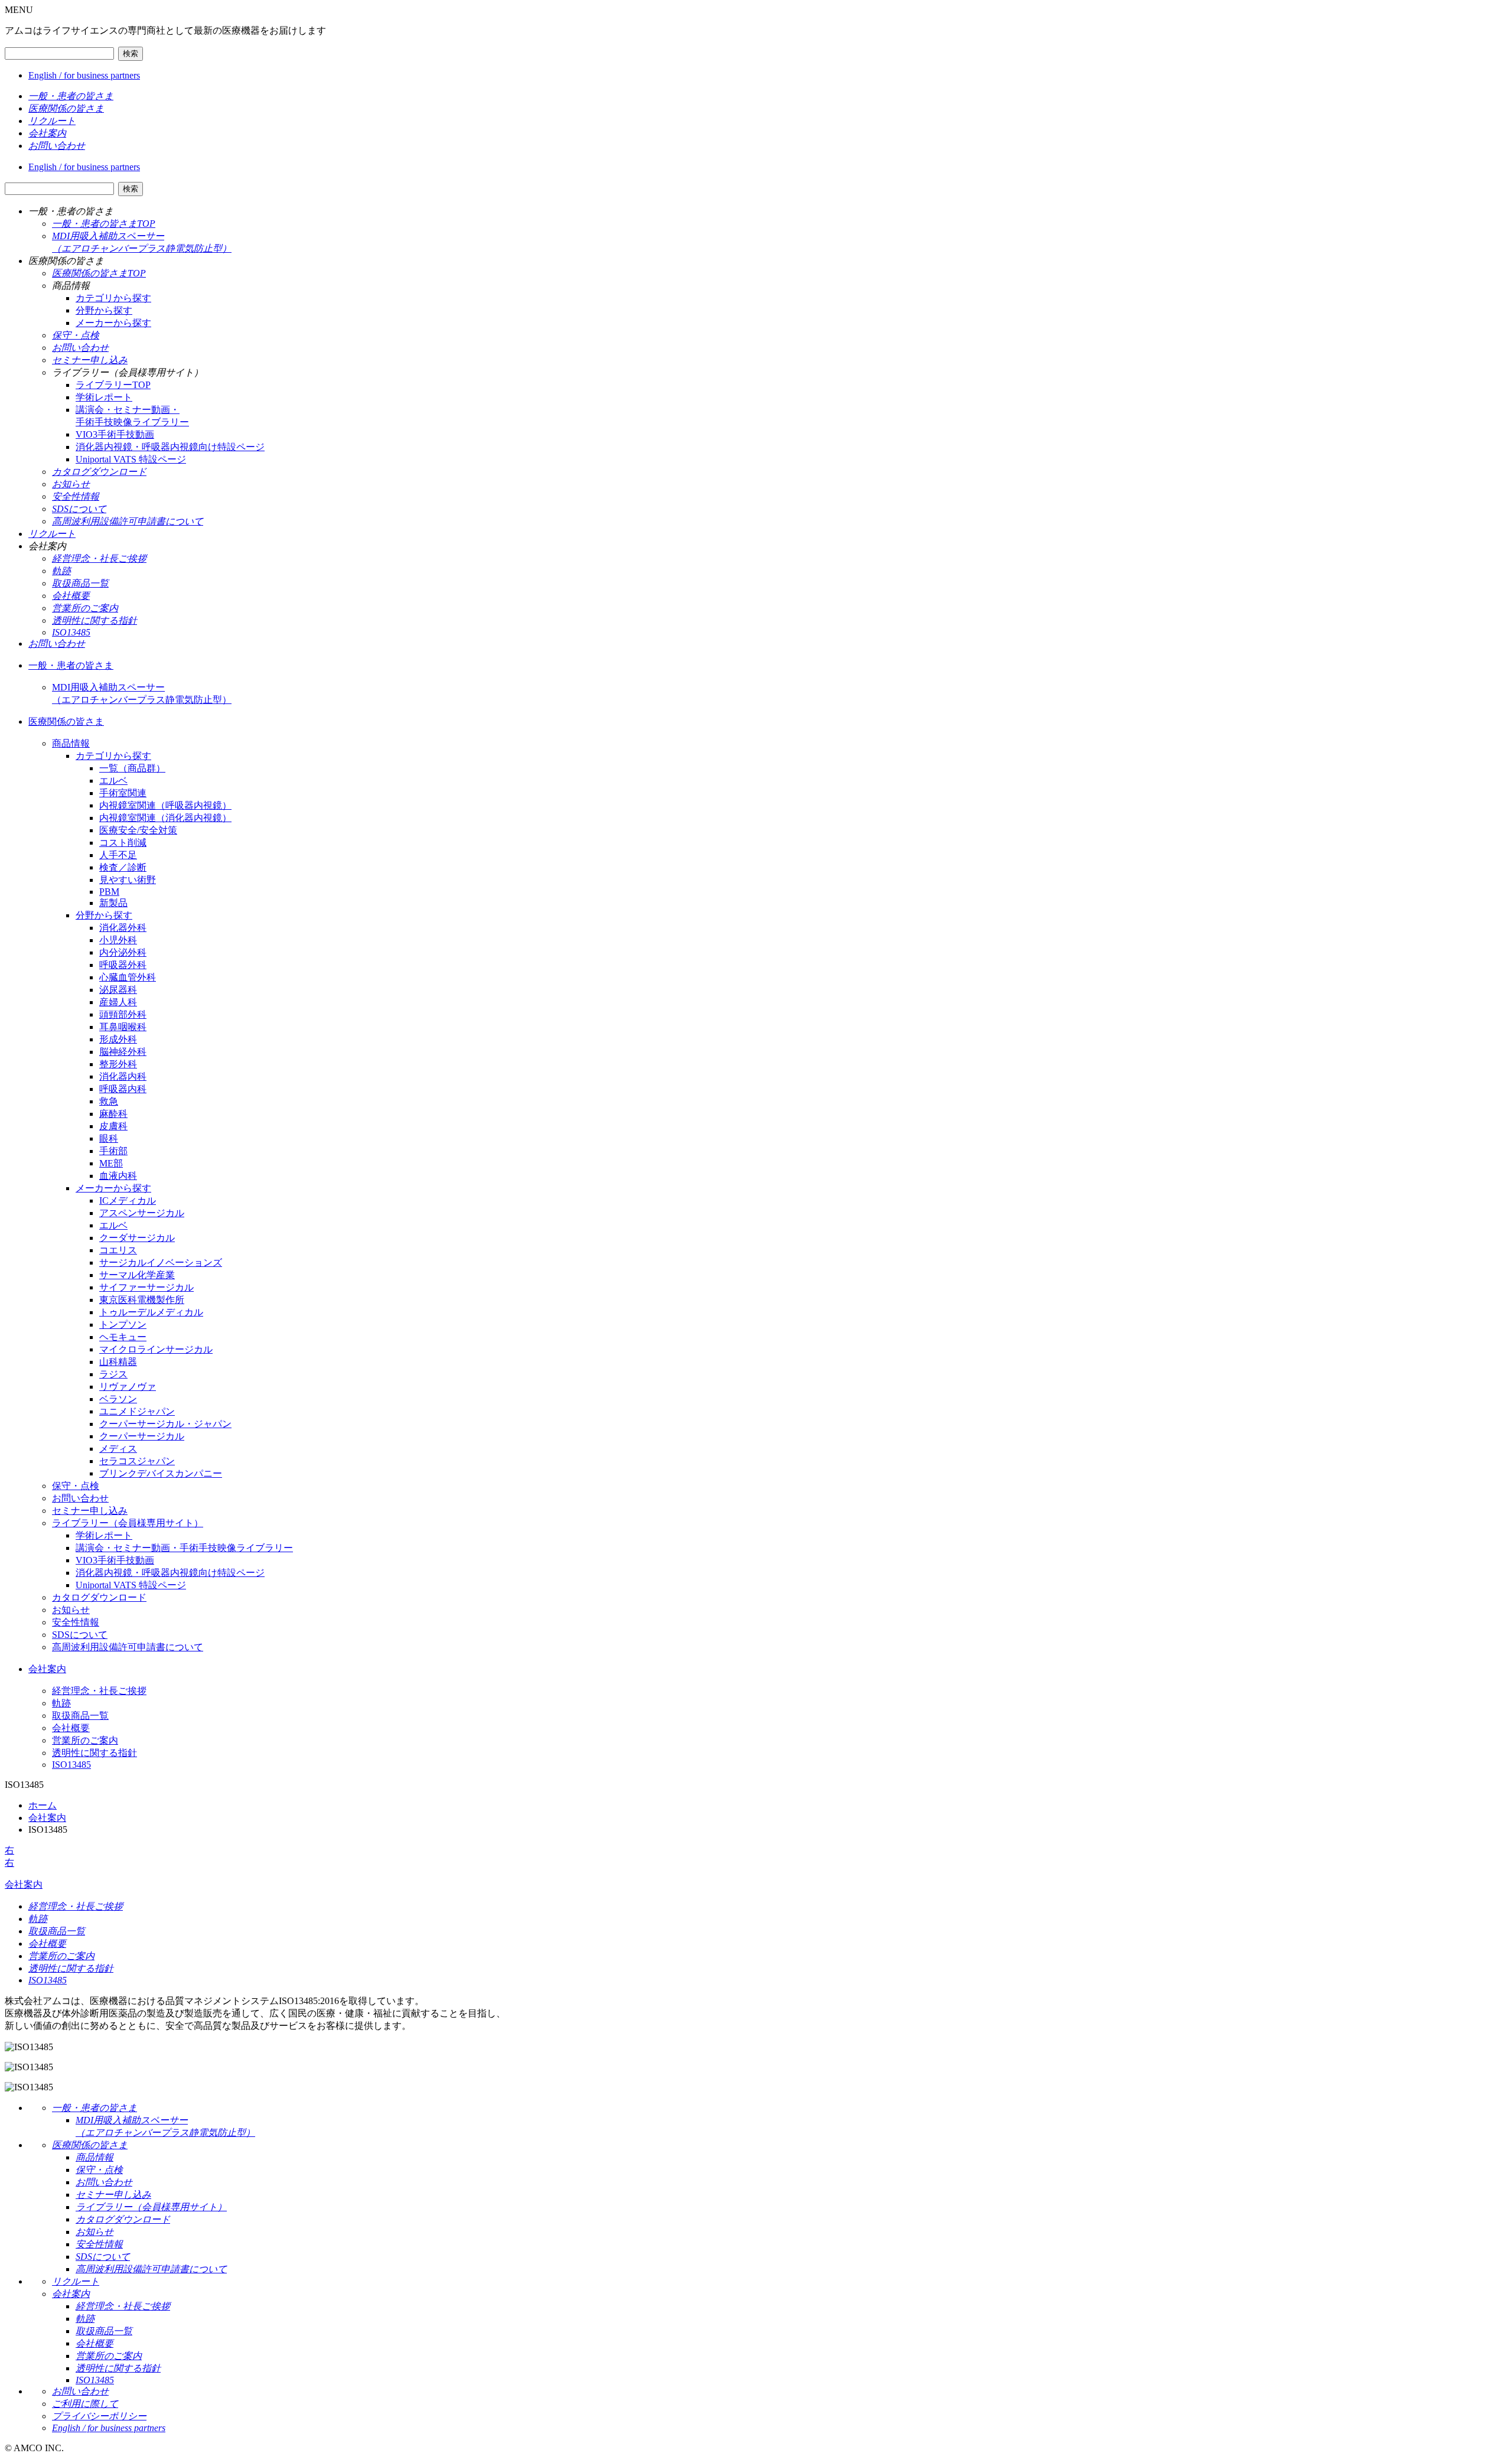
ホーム (43, 1805)
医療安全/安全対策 (138, 830)
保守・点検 (76, 1486)
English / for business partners (84, 75)
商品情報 (71, 743)
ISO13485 (71, 1765)
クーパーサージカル (142, 1436)
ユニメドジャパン (137, 1411)
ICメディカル (128, 1200)
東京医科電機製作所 (142, 1300)
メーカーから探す (113, 323)
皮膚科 (113, 1126)
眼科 (109, 1138)
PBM (109, 892)
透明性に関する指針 (94, 1753)
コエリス (118, 1250)
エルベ (113, 781)
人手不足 (118, 855)
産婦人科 (118, 1002)
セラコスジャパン (137, 1461)
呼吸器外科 (123, 965)
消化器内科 (123, 1076)
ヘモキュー (123, 1337)
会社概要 (71, 1728)
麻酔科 (113, 1114)
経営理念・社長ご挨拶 (99, 1691)
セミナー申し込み (90, 1511)
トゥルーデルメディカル (151, 1312)
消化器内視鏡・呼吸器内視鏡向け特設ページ (170, 447)
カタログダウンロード (99, 1597)
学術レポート (104, 397)
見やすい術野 (128, 880)
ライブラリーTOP (113, 385)
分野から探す (104, 310)
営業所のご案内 (85, 1740)
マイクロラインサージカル (156, 1349)
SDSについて (80, 1635)
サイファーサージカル (146, 1287)
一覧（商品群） (132, 768)
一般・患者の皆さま (71, 665)
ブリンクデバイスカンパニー (161, 1473)
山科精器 (118, 1362)
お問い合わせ (80, 1498)
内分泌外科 (123, 952)
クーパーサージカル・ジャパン (165, 1424)
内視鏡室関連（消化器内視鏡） (165, 818)
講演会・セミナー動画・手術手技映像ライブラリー (184, 1548)
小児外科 (118, 940)
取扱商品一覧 (80, 1716)
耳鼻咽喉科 (123, 1027)
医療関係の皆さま (66, 721)
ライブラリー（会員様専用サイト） (128, 1523)
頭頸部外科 (123, 1014)
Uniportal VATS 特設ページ (131, 459)
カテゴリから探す (113, 298)
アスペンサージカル (142, 1213)
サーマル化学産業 (137, 1275)
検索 (131, 53)
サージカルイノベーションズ (161, 1263)
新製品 (113, 903)
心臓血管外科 (128, 977)
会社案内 (47, 1669)
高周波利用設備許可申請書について (128, 1647)
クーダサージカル (137, 1238)
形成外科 (118, 1039)
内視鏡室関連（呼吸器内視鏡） (165, 805)
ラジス (113, 1374)
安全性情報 (76, 1622)
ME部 (111, 1163)
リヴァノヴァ (128, 1387)
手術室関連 (123, 793)
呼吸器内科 (123, 1089)
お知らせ (71, 1610)
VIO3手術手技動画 (115, 434)
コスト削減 (123, 843)
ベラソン (118, 1399)
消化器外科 (123, 928)
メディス (118, 1449)
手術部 (113, 1151)
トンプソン (123, 1325)
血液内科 (118, 1176)
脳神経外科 (123, 1052)
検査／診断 (123, 867)
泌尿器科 (118, 990)
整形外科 (118, 1064)
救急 (109, 1101)
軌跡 (61, 1703)
